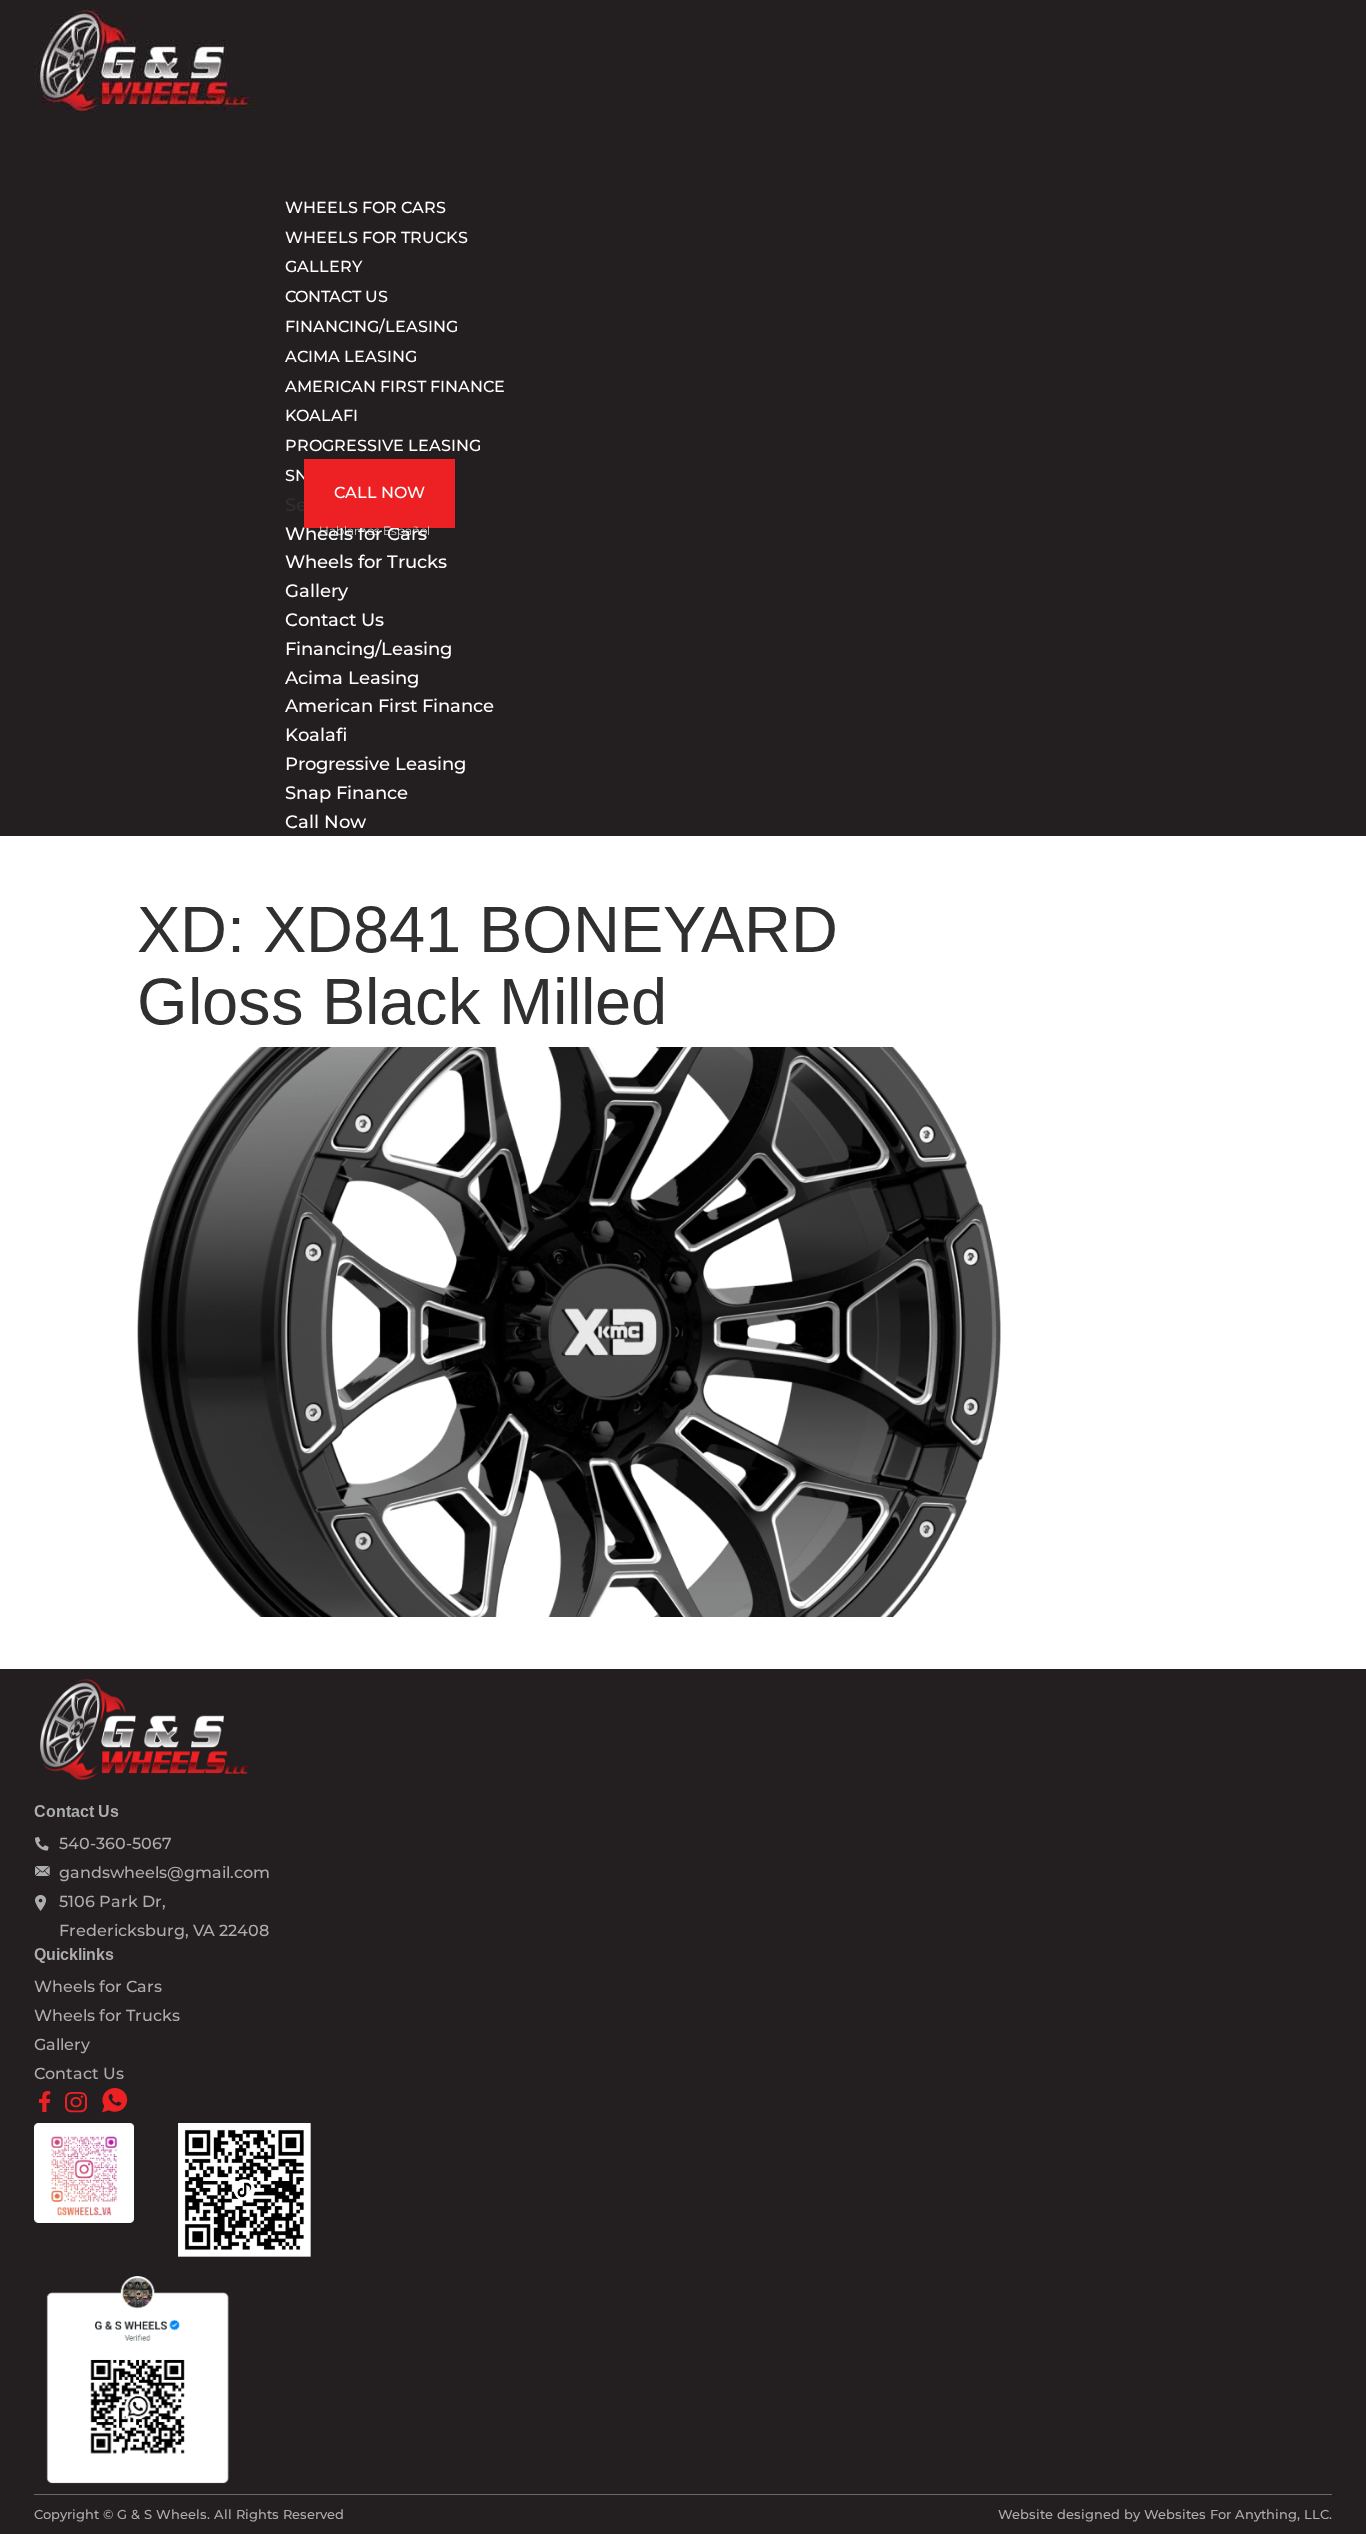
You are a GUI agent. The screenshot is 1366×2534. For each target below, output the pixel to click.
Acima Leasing (351, 356)
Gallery (316, 591)
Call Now (379, 492)
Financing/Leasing (368, 649)
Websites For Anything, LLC (1236, 2514)
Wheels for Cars (98, 1986)
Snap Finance (346, 793)
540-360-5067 (115, 1843)
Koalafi (321, 415)
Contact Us (334, 620)
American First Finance (395, 386)
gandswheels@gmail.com (164, 1872)
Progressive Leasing (383, 445)
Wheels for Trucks (376, 237)
